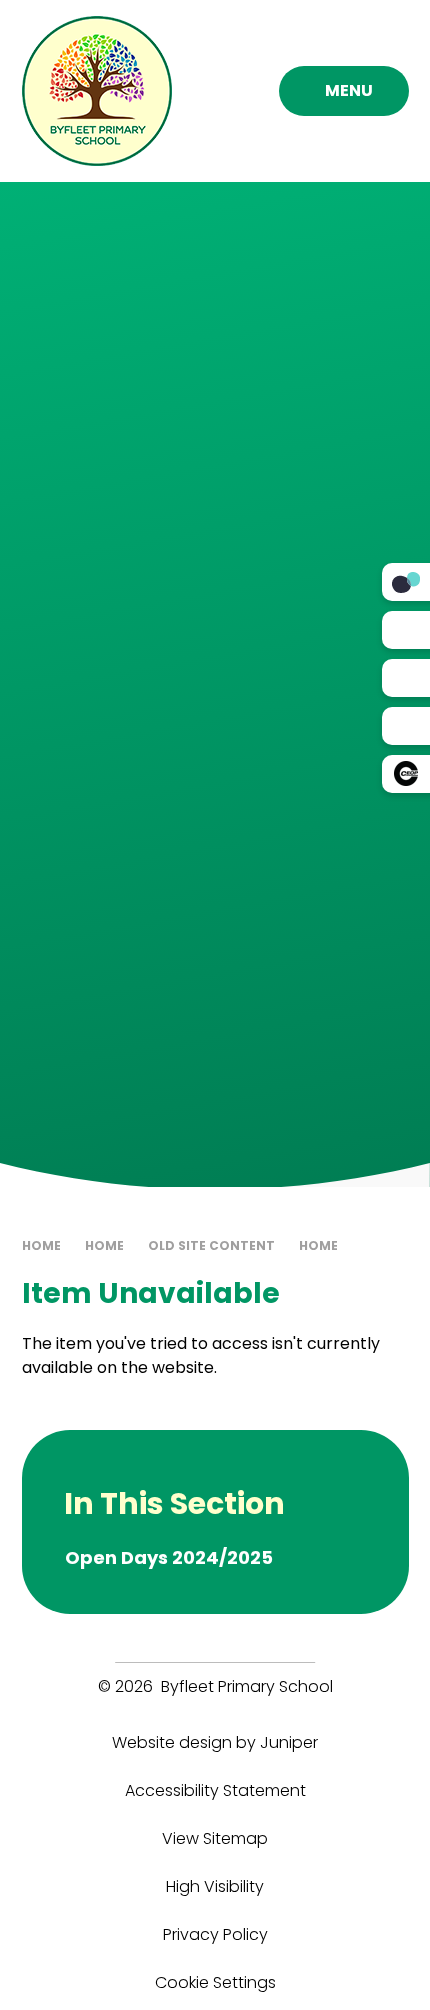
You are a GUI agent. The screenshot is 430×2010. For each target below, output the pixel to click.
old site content (211, 1245)
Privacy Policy (215, 1934)
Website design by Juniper (215, 1742)
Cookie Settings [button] (215, 1982)
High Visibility (215, 1886)
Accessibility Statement (215, 1790)
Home (41, 1245)
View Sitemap (215, 1838)
